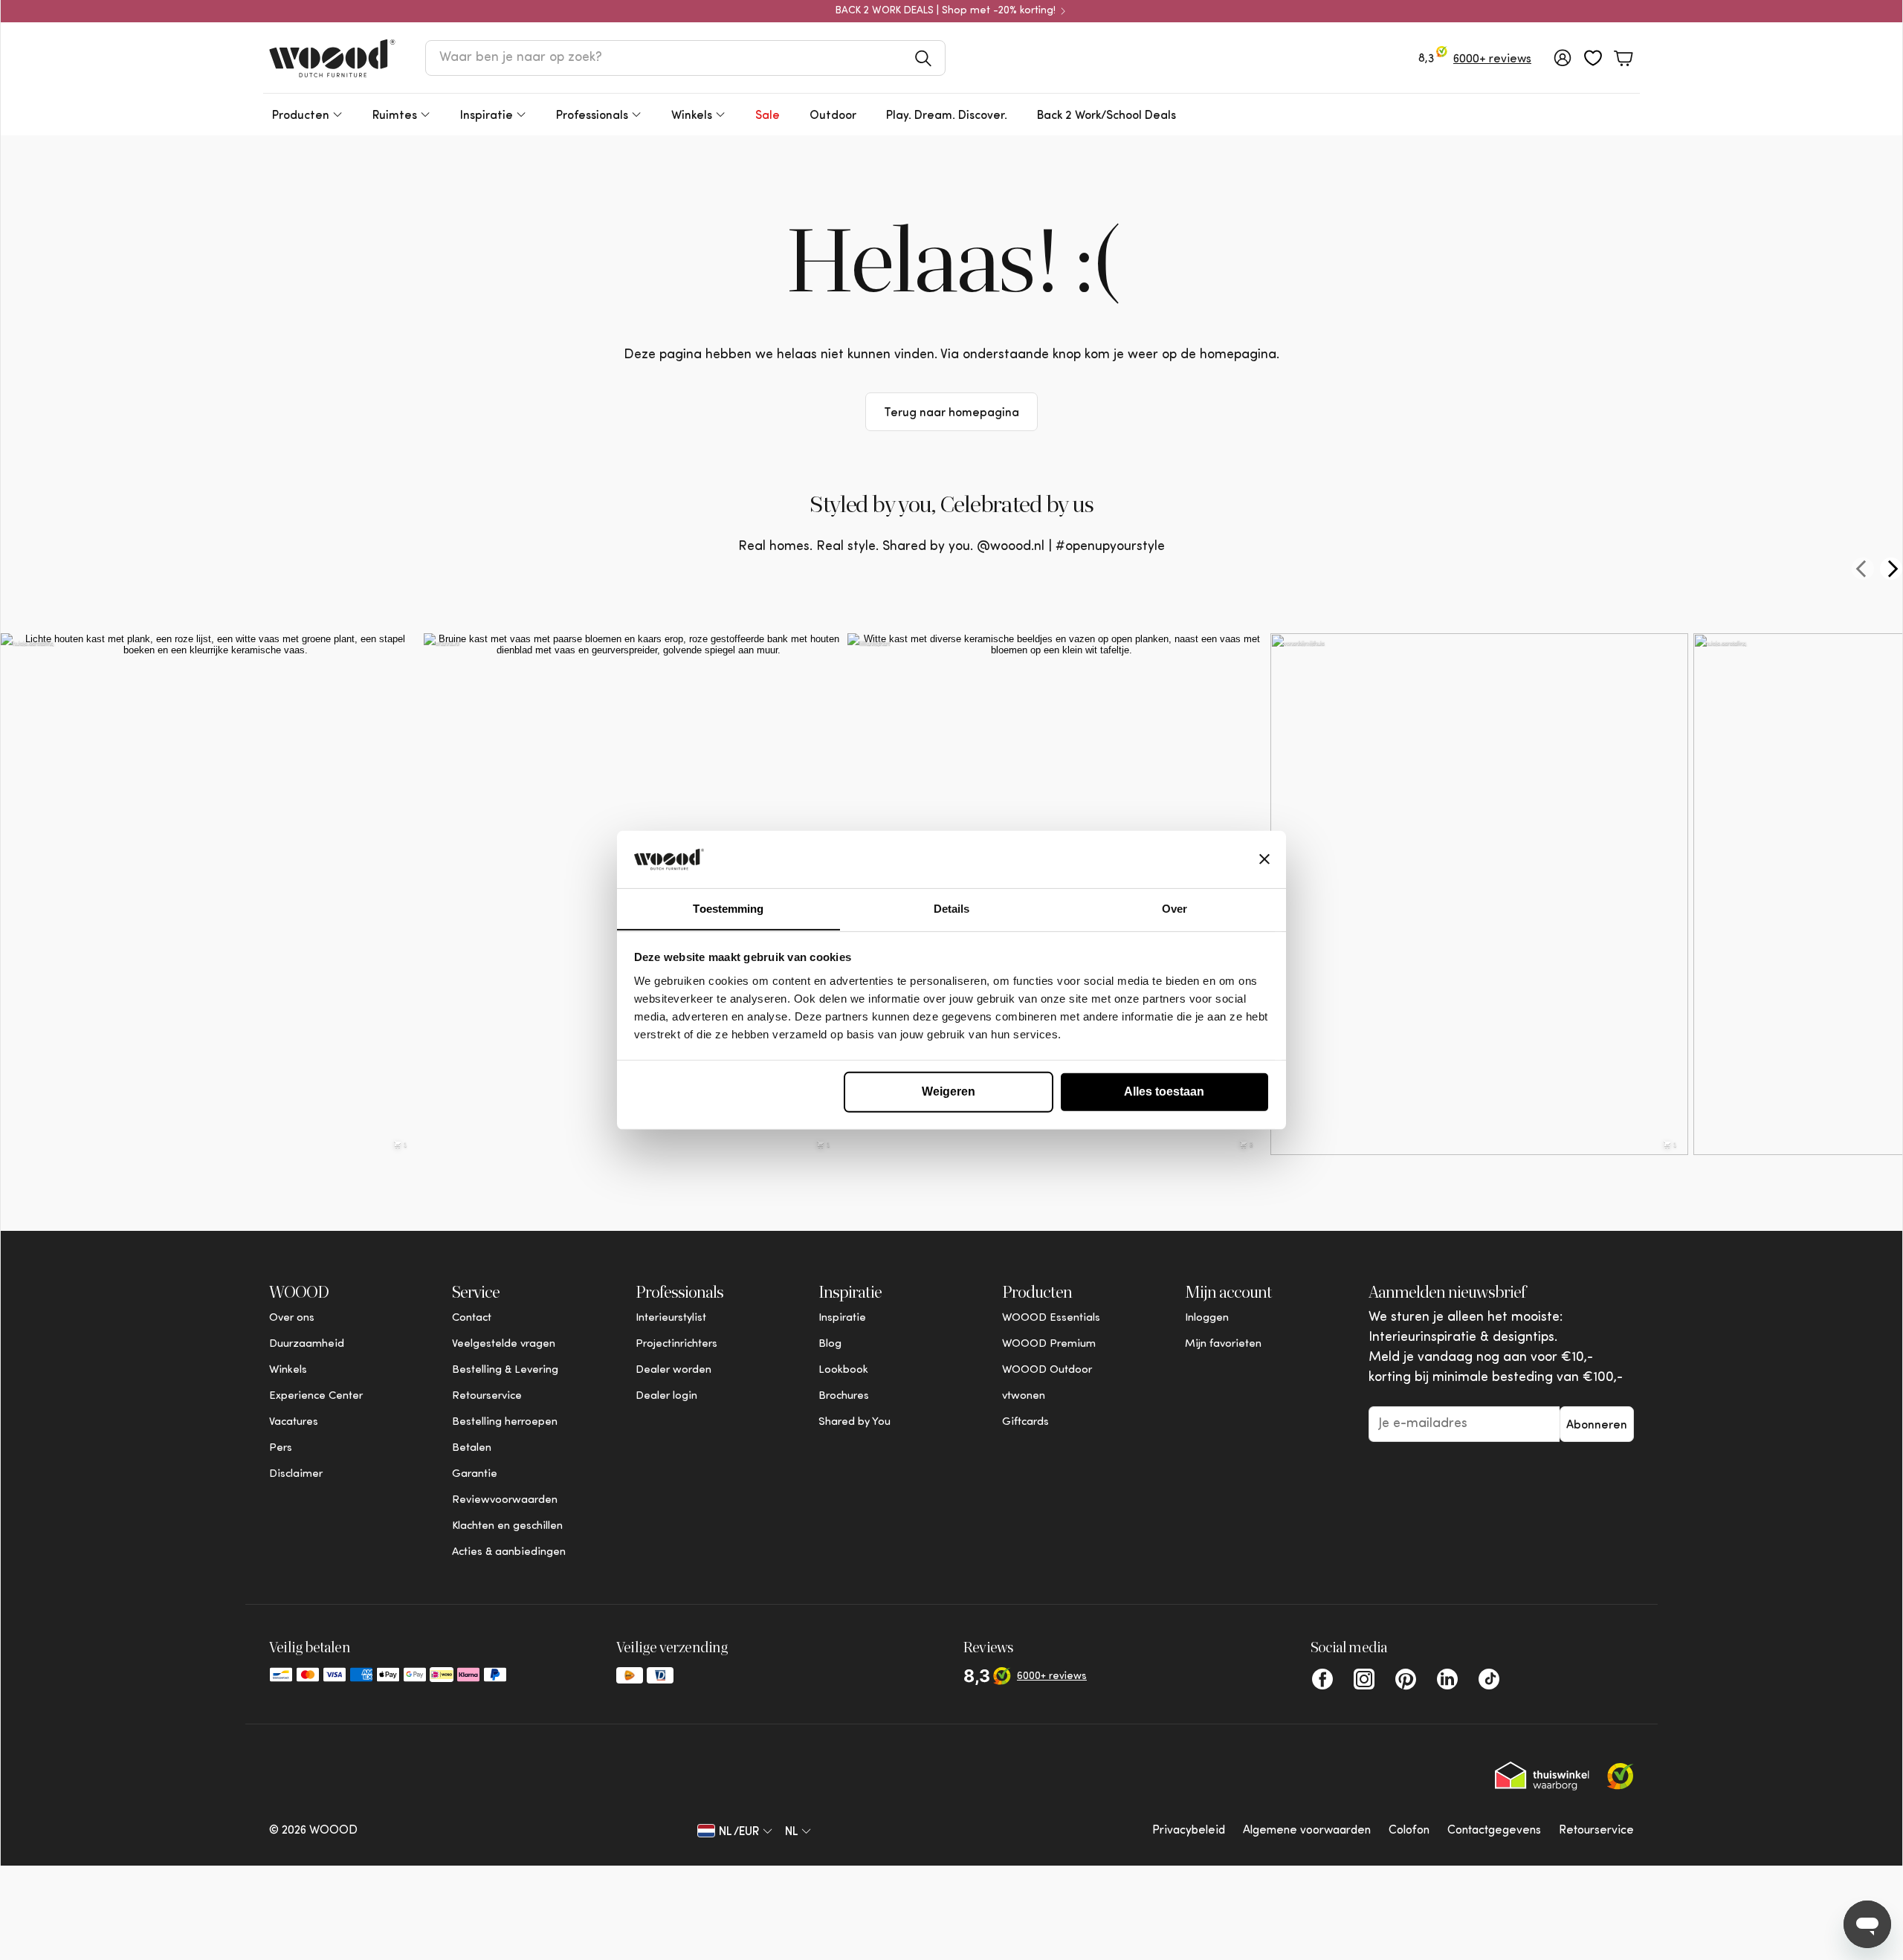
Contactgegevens (1494, 1831)
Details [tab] (952, 908)
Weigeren (949, 1091)
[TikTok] (1489, 1679)
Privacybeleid (1189, 1831)
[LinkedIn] (1447, 1679)
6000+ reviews (1492, 59)
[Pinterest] (1406, 1679)
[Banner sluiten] (1264, 859)
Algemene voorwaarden (1307, 1831)
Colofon (1409, 1831)
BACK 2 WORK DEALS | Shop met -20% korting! (946, 11)
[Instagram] (1364, 1679)
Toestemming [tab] (728, 908)
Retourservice (1596, 1831)
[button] (685, 58)
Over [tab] (1175, 908)
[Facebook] (1322, 1679)
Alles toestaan (1164, 1091)
